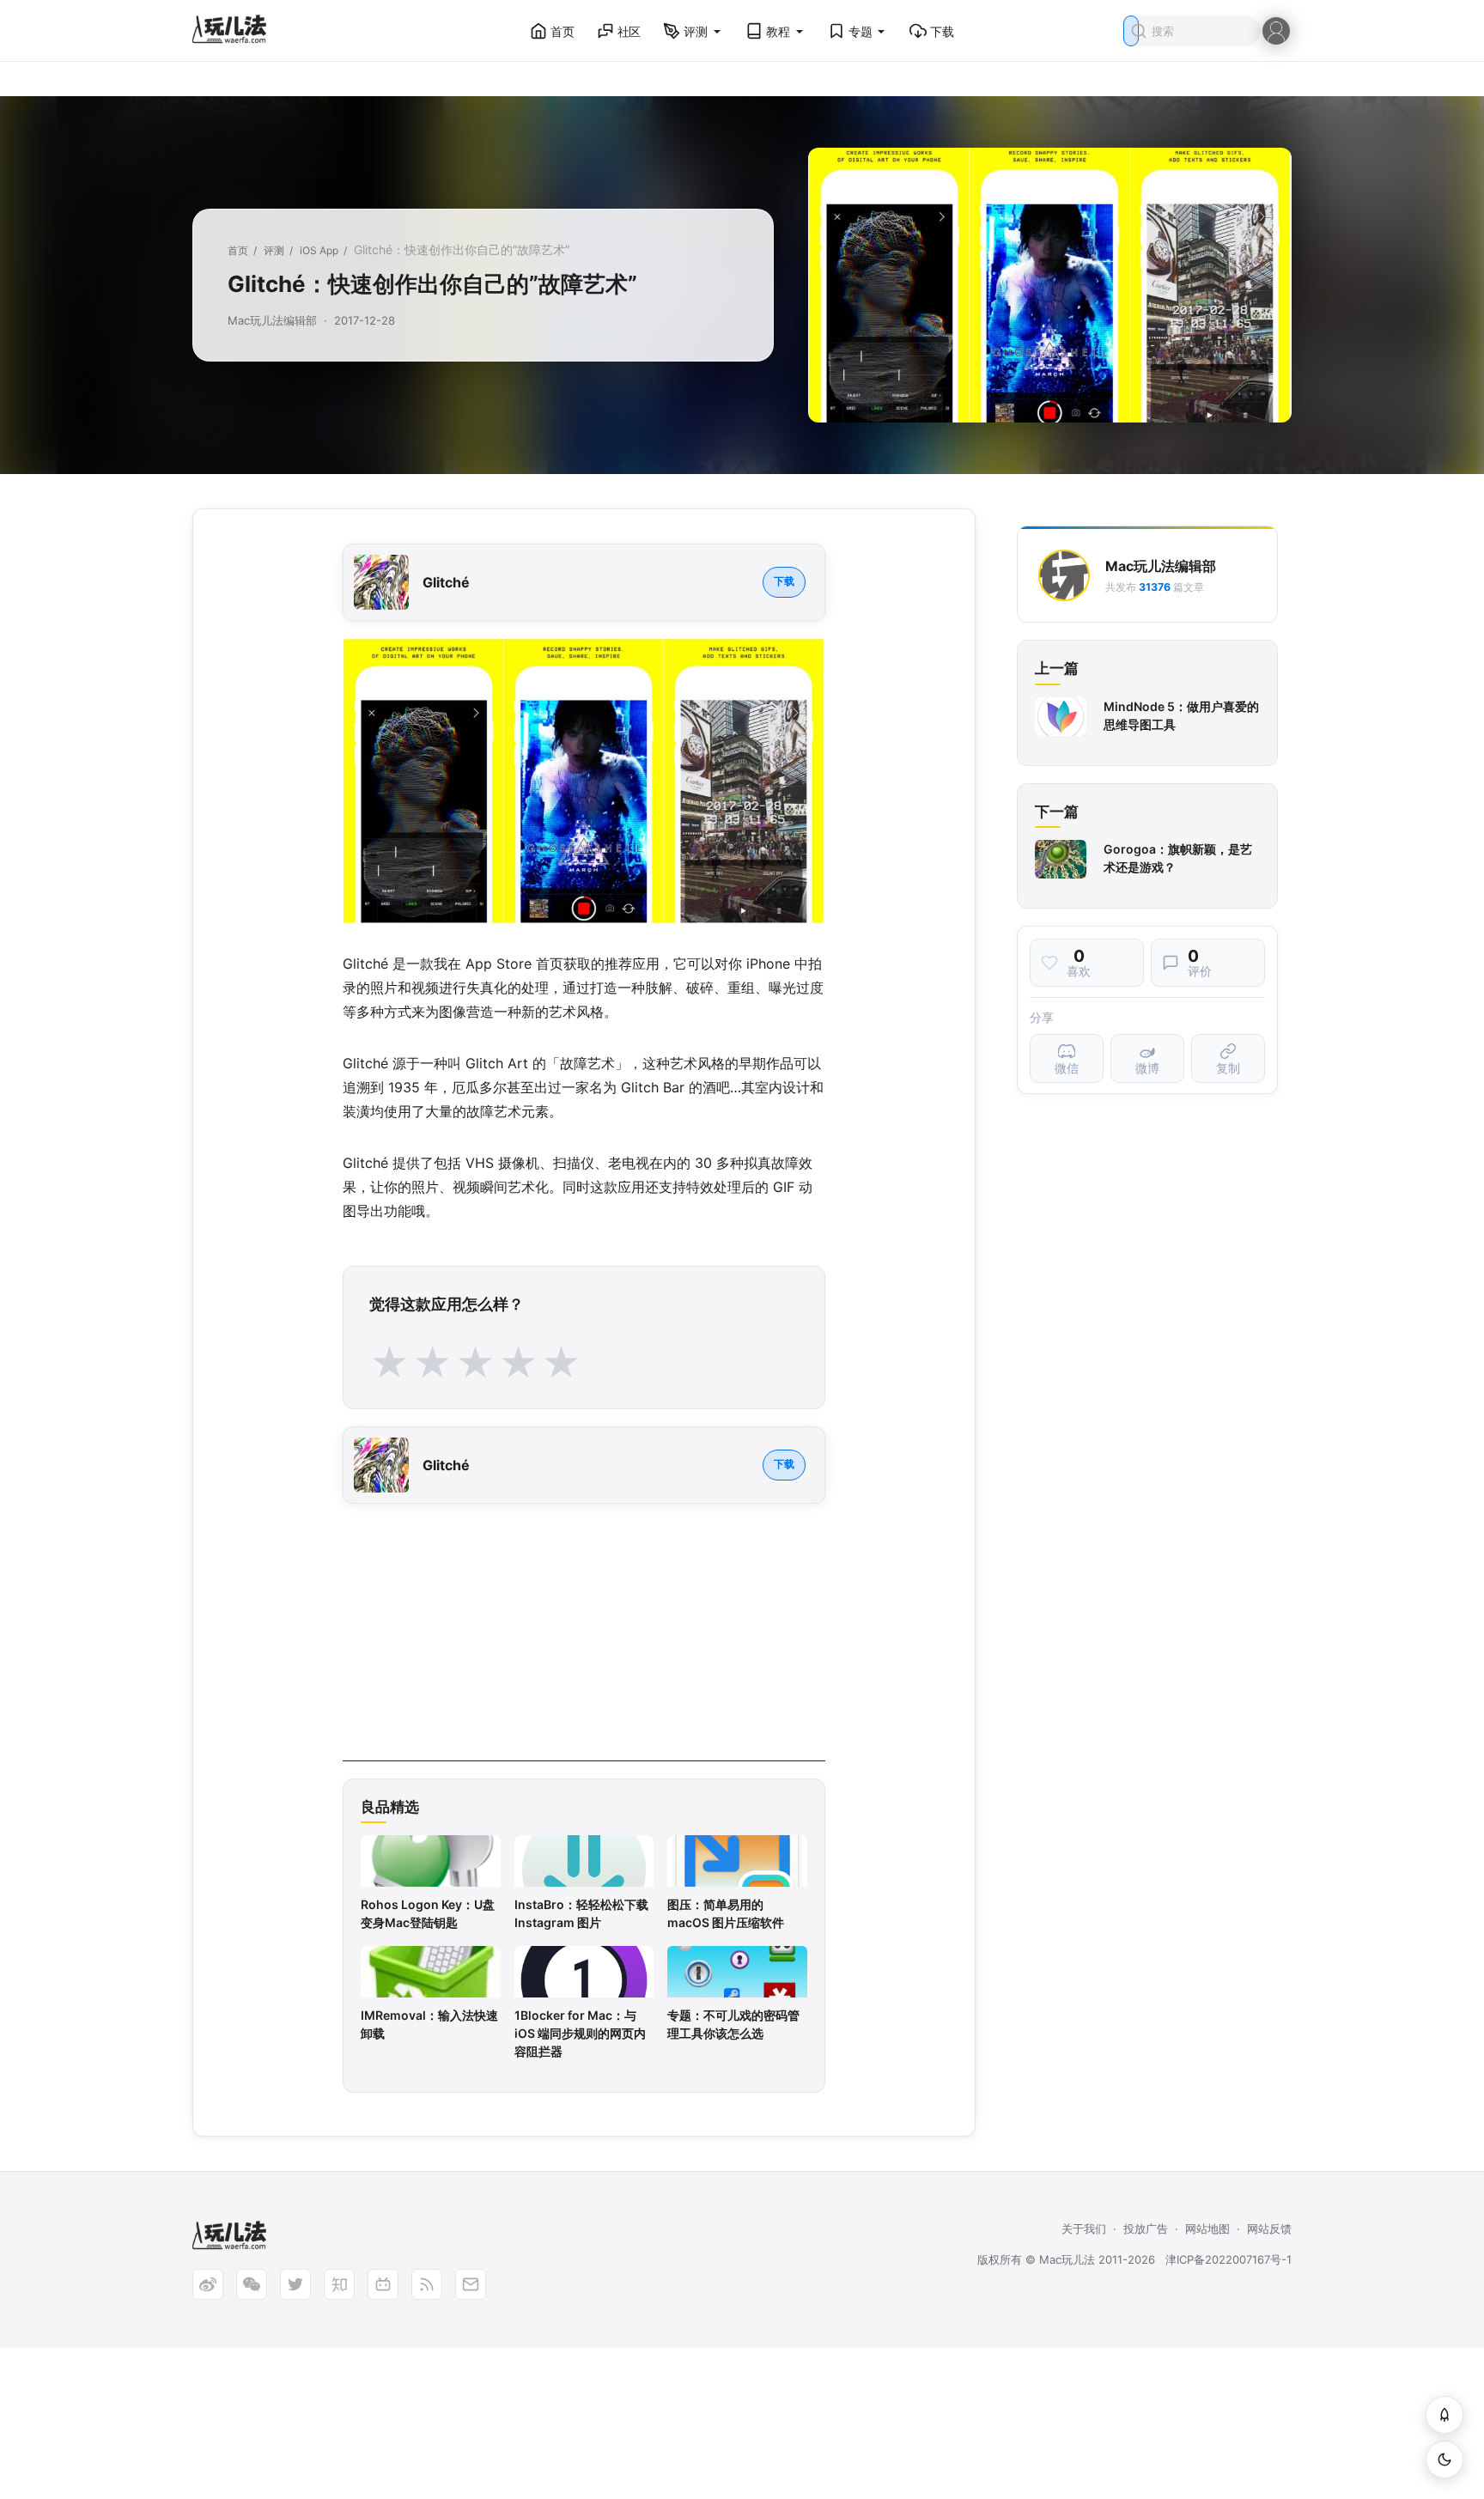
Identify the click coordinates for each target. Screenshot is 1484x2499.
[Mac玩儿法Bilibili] (383, 2284)
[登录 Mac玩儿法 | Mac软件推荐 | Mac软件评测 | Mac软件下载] (1276, 30)
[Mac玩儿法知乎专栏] (339, 2284)
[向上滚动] (1444, 2415)
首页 (563, 31)
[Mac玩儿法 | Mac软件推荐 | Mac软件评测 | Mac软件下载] (234, 31)
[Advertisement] (584, 1641)
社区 (629, 31)
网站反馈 (1269, 2228)
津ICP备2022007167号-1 (1229, 2259)
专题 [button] (861, 31)
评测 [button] (696, 31)
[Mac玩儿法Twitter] (295, 2284)
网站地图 (1207, 2228)
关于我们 (1084, 2228)
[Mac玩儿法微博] (208, 2284)
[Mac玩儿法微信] (252, 2284)
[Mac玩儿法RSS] (427, 2284)
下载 (942, 31)
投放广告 (1146, 2228)
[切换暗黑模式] (1444, 2459)
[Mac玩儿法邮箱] (471, 2284)
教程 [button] (778, 31)
